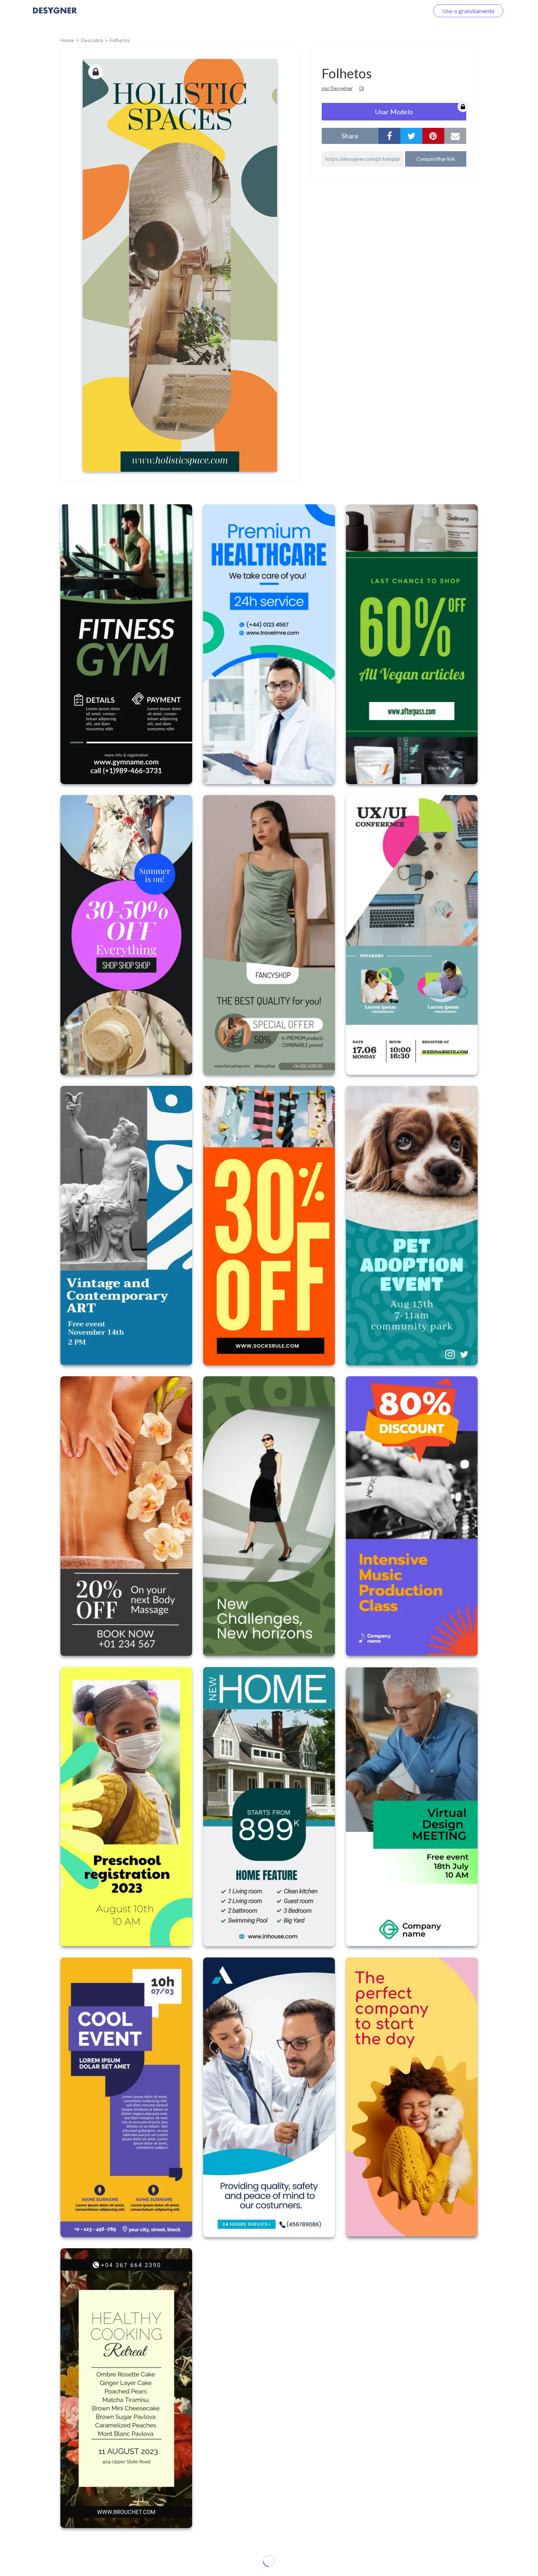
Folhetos (120, 40)
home (67, 40)
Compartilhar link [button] (436, 159)
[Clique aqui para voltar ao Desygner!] (55, 16)
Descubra (92, 40)
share (350, 136)
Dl (362, 88)
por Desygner (337, 88)
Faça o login (406, 11)
